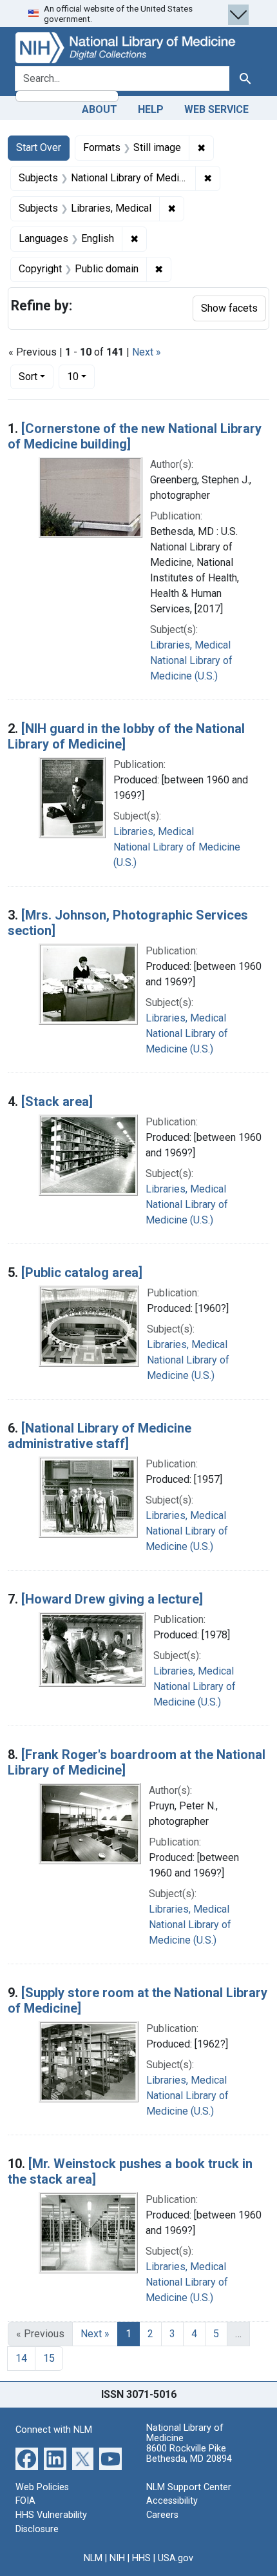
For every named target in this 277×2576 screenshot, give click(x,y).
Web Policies (42, 2487)
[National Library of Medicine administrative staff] (100, 1436)
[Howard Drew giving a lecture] (112, 1599)
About (100, 109)
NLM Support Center (189, 2487)
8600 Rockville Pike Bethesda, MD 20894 (189, 2454)
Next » (147, 352)
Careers (162, 2515)
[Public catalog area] (82, 1273)
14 (21, 2358)
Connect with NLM (54, 2430)
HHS (141, 2558)
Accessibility (172, 2501)
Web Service (216, 109)
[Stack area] (57, 1102)
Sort (28, 377)
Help (151, 109)
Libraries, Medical (190, 645)
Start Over (39, 147)
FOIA (25, 2501)
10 (81, 376)
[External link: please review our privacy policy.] (27, 2458)
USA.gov (176, 2558)
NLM (93, 2558)
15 (49, 2358)
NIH (117, 2558)
